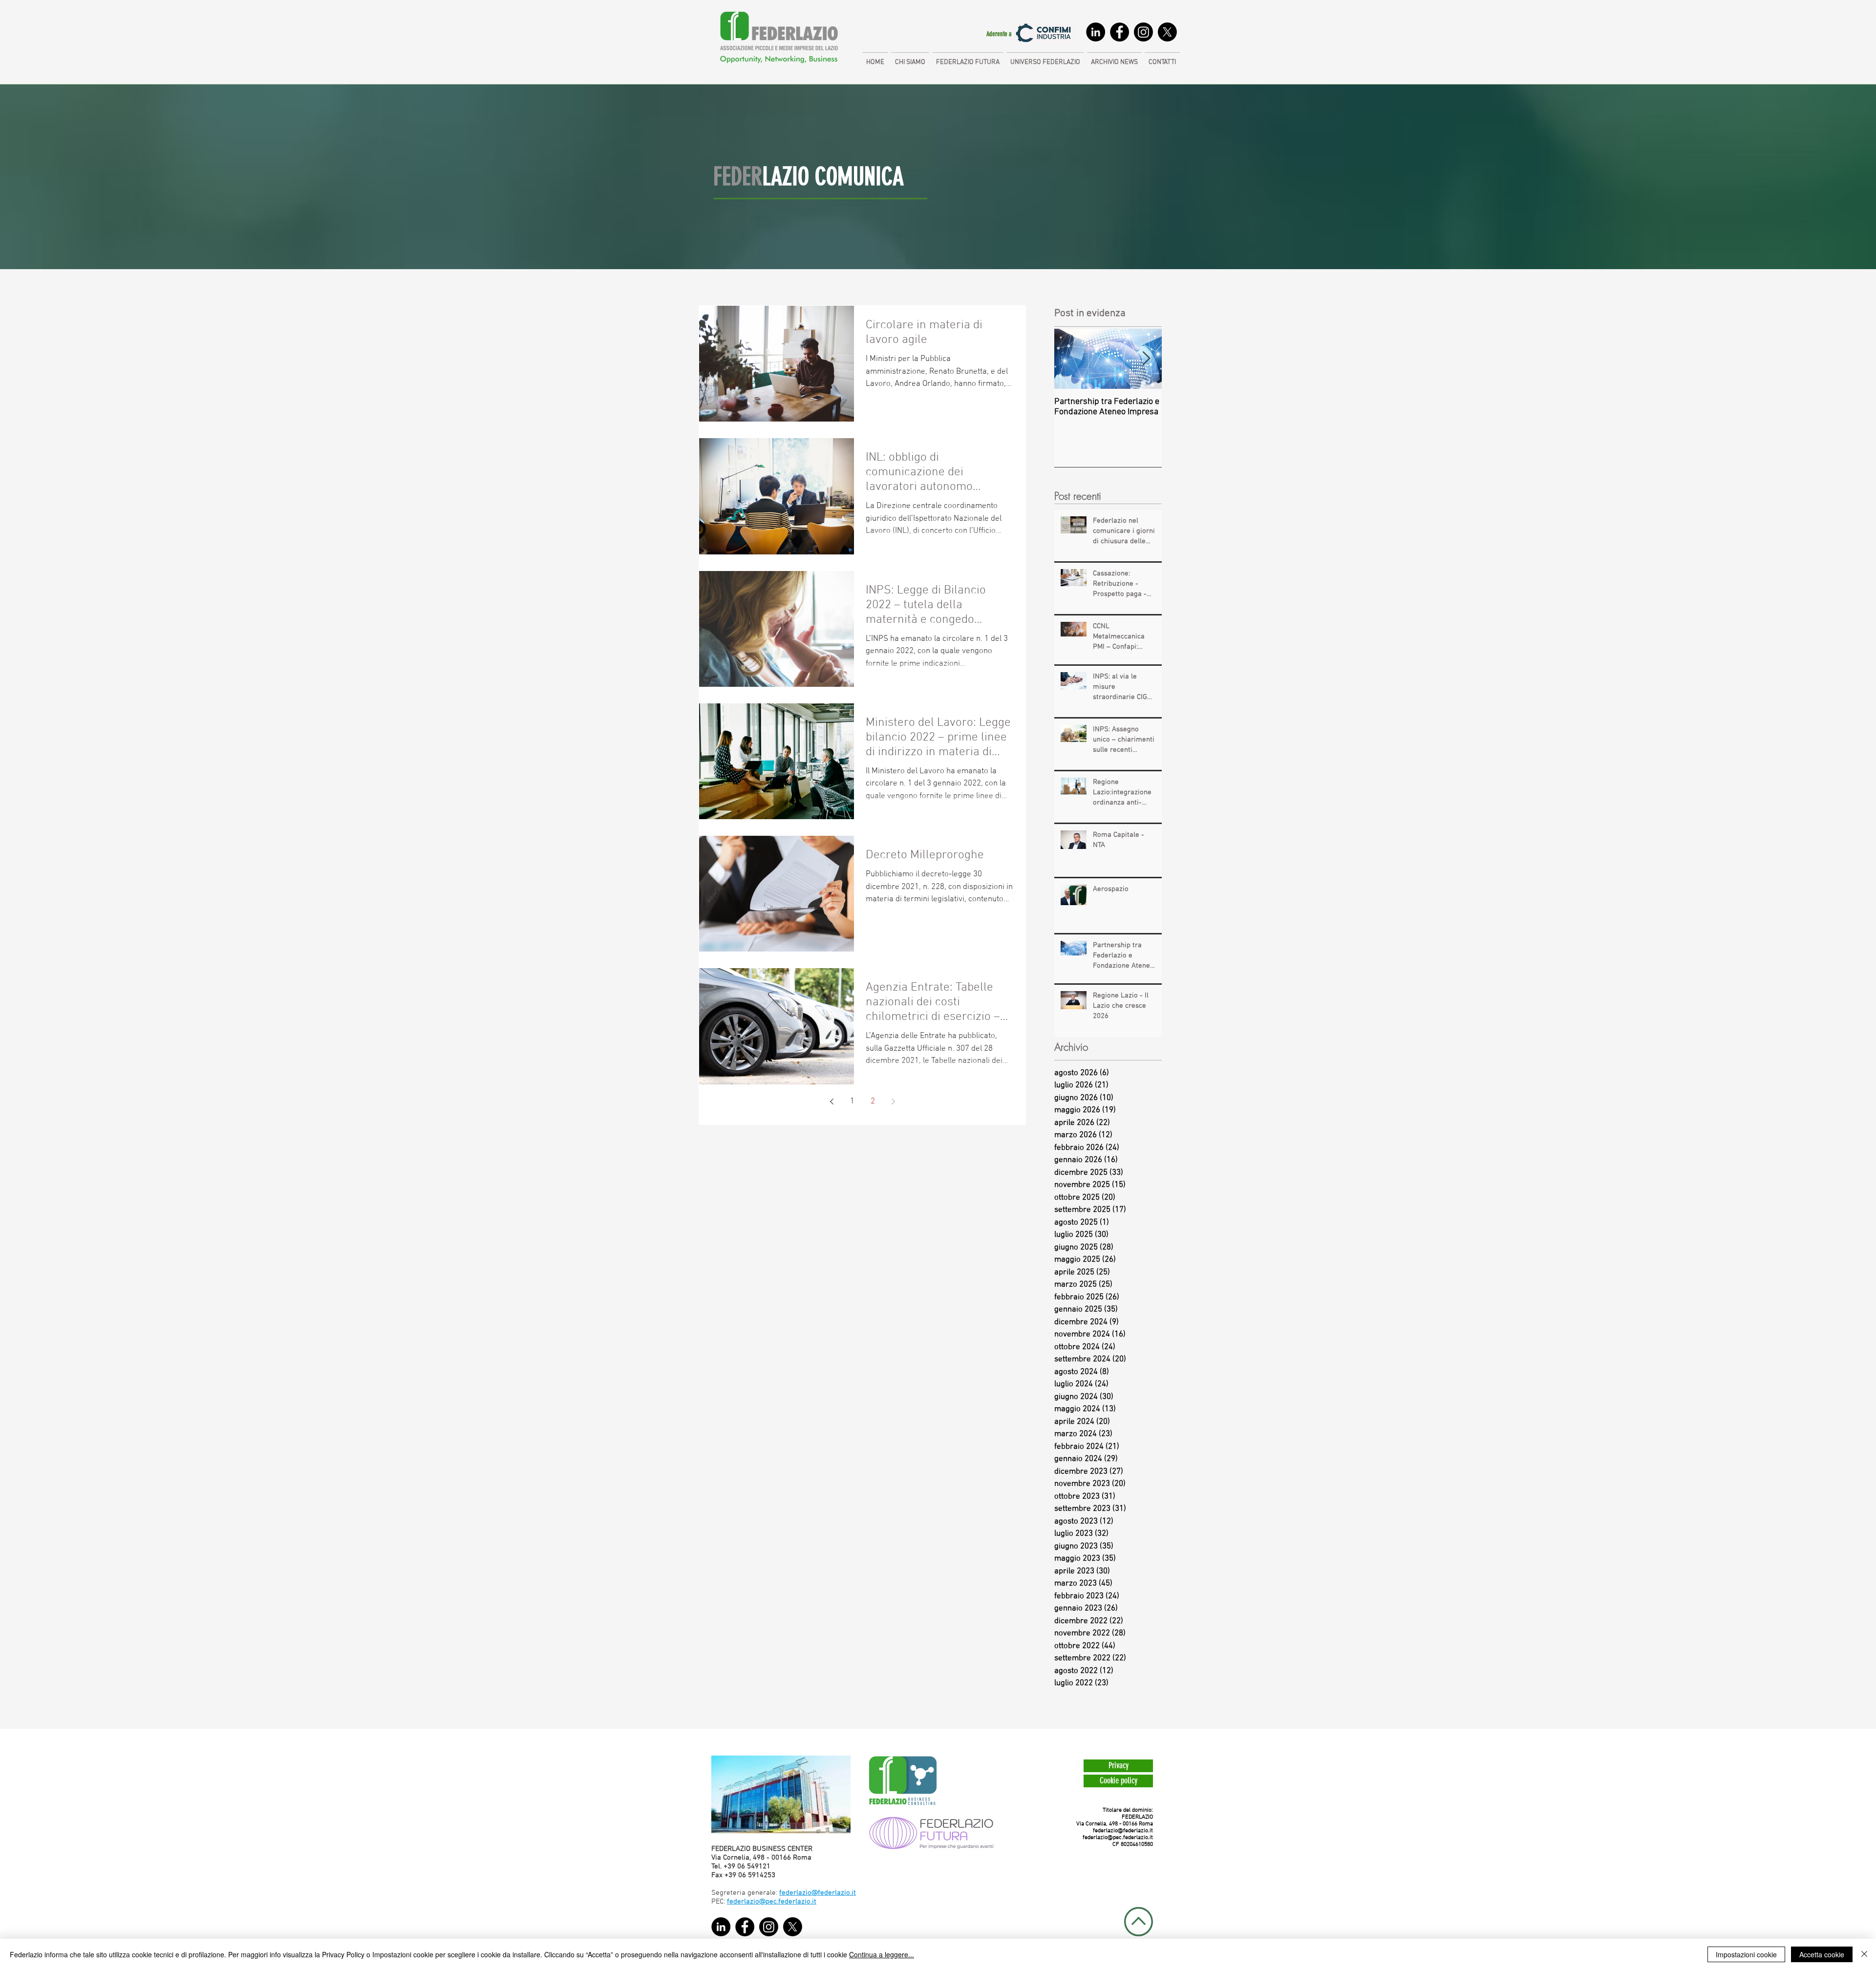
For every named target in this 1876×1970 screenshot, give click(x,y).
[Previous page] (831, 1102)
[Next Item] (1146, 359)
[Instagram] (1143, 32)
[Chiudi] (1864, 1954)
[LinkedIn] (1096, 32)
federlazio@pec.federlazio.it (1118, 1838)
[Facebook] (1119, 32)
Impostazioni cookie (1746, 1954)
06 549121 (754, 1866)
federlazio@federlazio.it (1123, 1831)
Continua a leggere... (882, 1954)
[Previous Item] (1070, 359)
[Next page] (893, 1102)
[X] (1167, 32)
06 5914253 (757, 1875)
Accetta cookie (1822, 1954)
